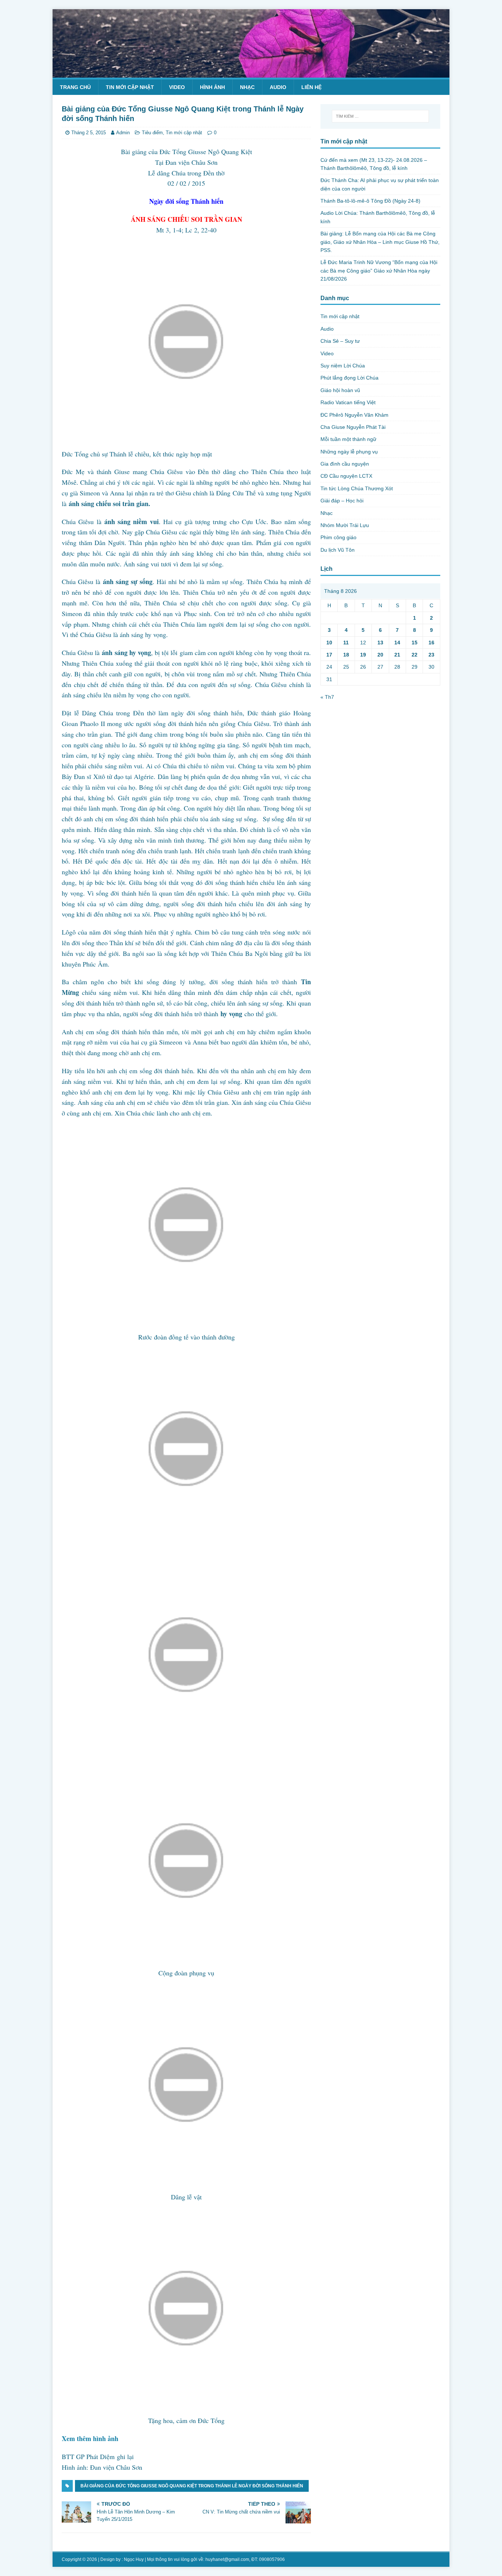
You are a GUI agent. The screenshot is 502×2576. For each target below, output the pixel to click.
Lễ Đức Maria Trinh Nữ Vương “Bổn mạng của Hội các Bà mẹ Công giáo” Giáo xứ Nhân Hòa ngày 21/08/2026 (379, 271)
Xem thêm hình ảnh (90, 2438)
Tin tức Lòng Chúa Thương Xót (357, 488)
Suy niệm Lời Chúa (343, 366)
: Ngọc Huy (133, 2559)
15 (415, 643)
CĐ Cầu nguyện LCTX (346, 476)
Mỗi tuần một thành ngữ (348, 439)
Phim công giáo (338, 537)
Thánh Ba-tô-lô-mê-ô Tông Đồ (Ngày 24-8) (370, 201)
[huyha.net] (251, 73)
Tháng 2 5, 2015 (89, 133)
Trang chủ (75, 87)
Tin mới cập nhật (130, 87)
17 (329, 655)
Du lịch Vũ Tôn (338, 550)
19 (363, 655)
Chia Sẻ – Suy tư (340, 341)
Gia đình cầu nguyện (345, 464)
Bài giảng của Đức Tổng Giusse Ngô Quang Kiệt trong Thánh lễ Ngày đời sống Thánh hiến (192, 2486)
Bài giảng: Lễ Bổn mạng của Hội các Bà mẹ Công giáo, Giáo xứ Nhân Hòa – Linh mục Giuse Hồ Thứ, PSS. (380, 242)
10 (329, 643)
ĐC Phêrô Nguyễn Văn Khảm (354, 415)
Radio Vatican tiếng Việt (348, 402)
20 (380, 655)
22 (415, 655)
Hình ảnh (212, 87)
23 (431, 655)
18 (346, 655)
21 (397, 655)
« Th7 (327, 697)
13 (380, 643)
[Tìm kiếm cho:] (380, 116)
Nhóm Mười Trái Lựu (345, 525)
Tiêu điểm (152, 133)
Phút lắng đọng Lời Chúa (349, 378)
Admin (123, 133)
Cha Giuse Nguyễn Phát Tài (353, 427)
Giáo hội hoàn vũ (340, 390)
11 (346, 643)
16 (431, 643)
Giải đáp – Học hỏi (342, 501)
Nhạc (247, 87)
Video (177, 87)
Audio (278, 87)
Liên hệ (311, 87)
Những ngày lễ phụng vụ (349, 452)
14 (397, 643)
